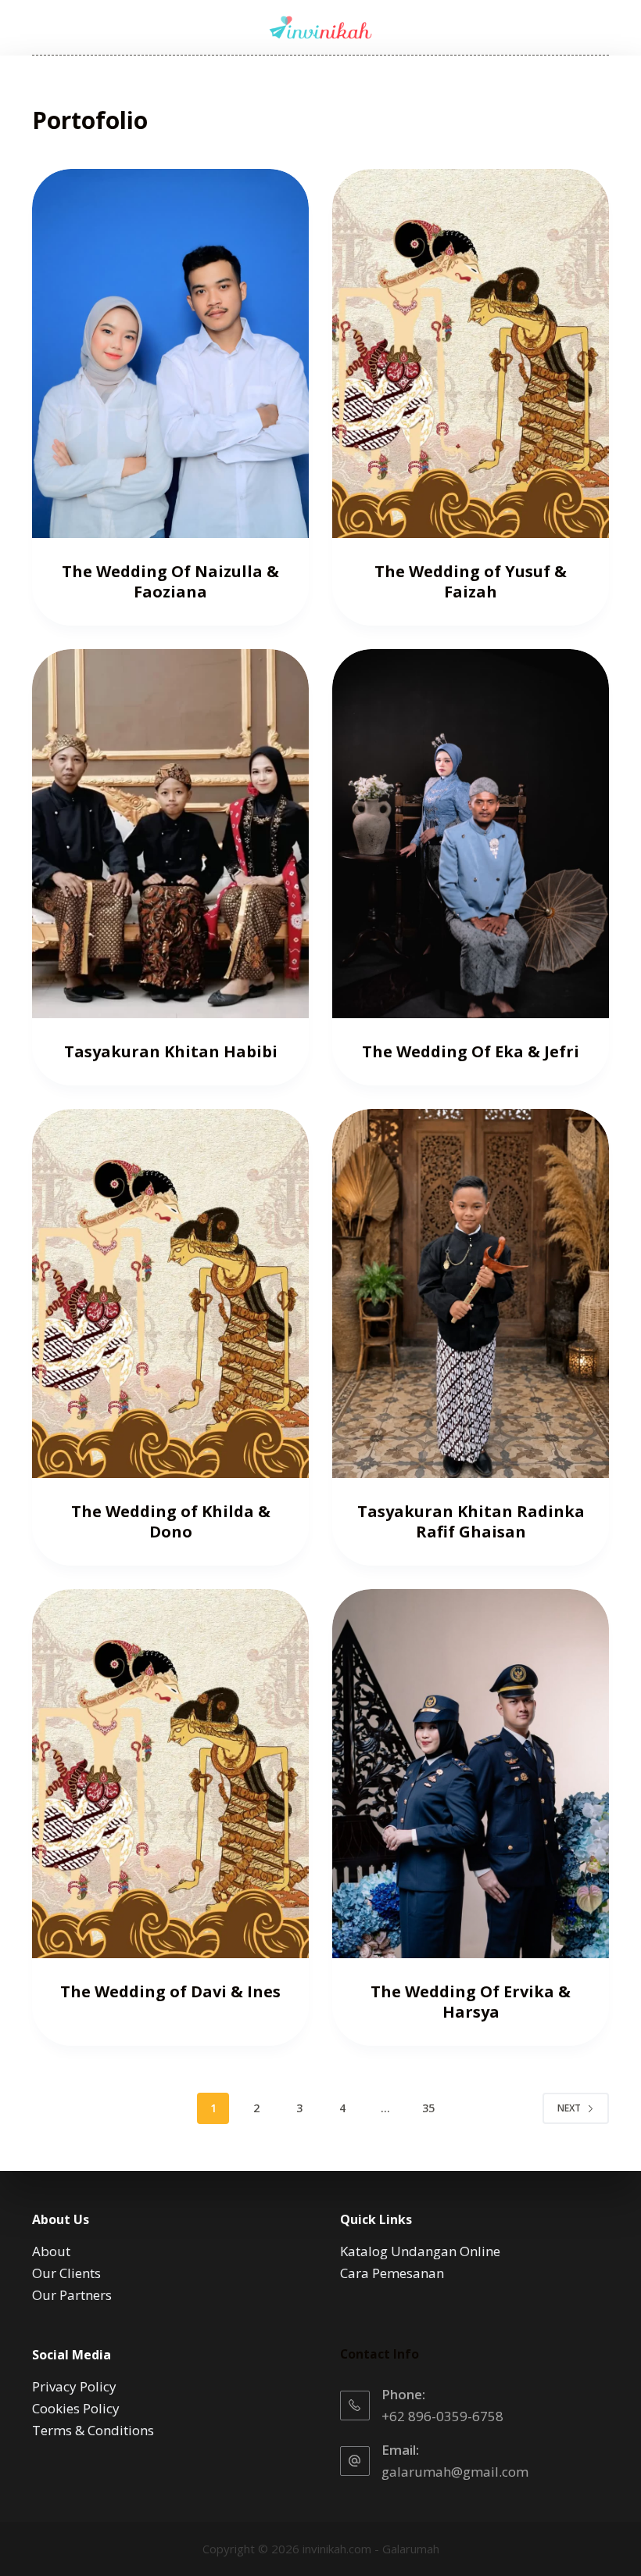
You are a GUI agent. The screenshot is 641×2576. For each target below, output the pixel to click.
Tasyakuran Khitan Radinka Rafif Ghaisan (471, 1521)
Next (569, 2108)
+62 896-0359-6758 (442, 2416)
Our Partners (72, 2295)
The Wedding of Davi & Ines (170, 1991)
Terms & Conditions (93, 2430)
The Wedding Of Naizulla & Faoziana (170, 581)
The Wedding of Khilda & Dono (171, 1521)
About (51, 2251)
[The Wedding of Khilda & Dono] (170, 1293)
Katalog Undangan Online (420, 2251)
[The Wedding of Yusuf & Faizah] (471, 353)
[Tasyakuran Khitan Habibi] (170, 834)
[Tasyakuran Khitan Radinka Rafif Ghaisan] (471, 1293)
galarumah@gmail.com (455, 2472)
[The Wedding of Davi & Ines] (170, 1774)
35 (428, 2108)
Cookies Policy (76, 2408)
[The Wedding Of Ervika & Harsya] (471, 1774)
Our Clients (66, 2273)
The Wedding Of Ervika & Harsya (471, 2002)
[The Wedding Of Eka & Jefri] (471, 834)
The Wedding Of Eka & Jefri (471, 1051)
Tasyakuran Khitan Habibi (171, 1051)
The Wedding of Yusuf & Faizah (471, 581)
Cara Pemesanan (392, 2273)
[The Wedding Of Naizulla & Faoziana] (170, 353)
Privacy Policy (74, 2386)
